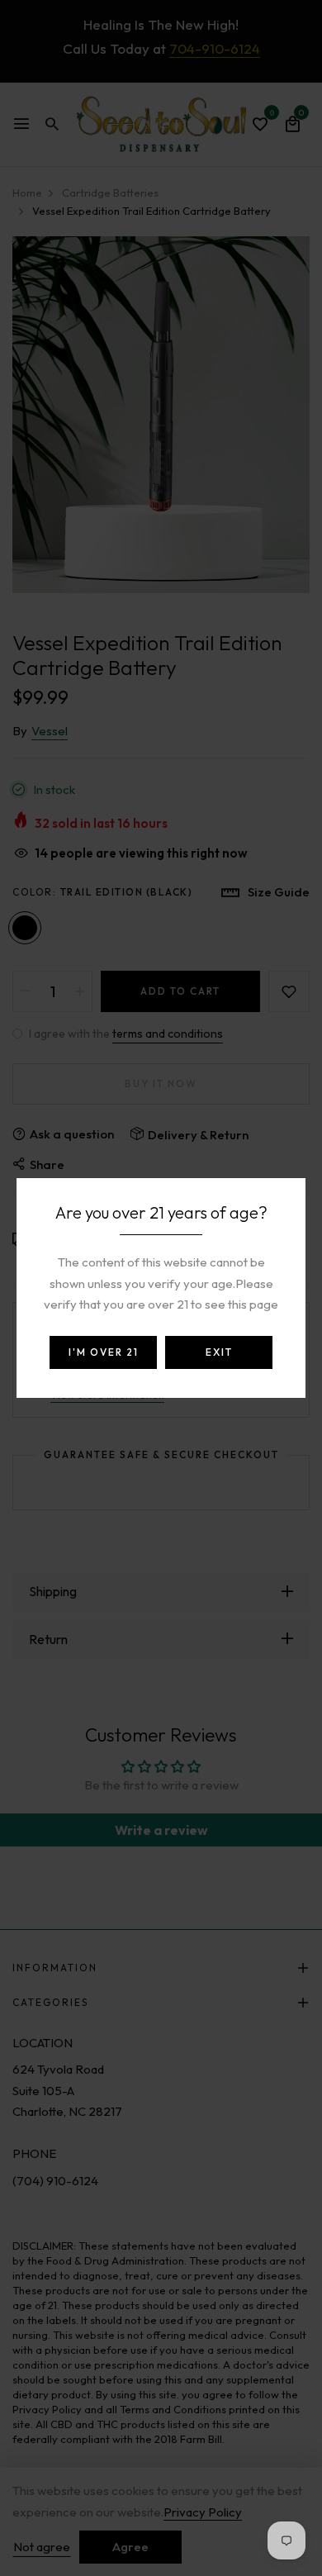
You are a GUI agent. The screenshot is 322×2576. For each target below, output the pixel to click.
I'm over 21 (104, 1352)
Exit (219, 1352)
